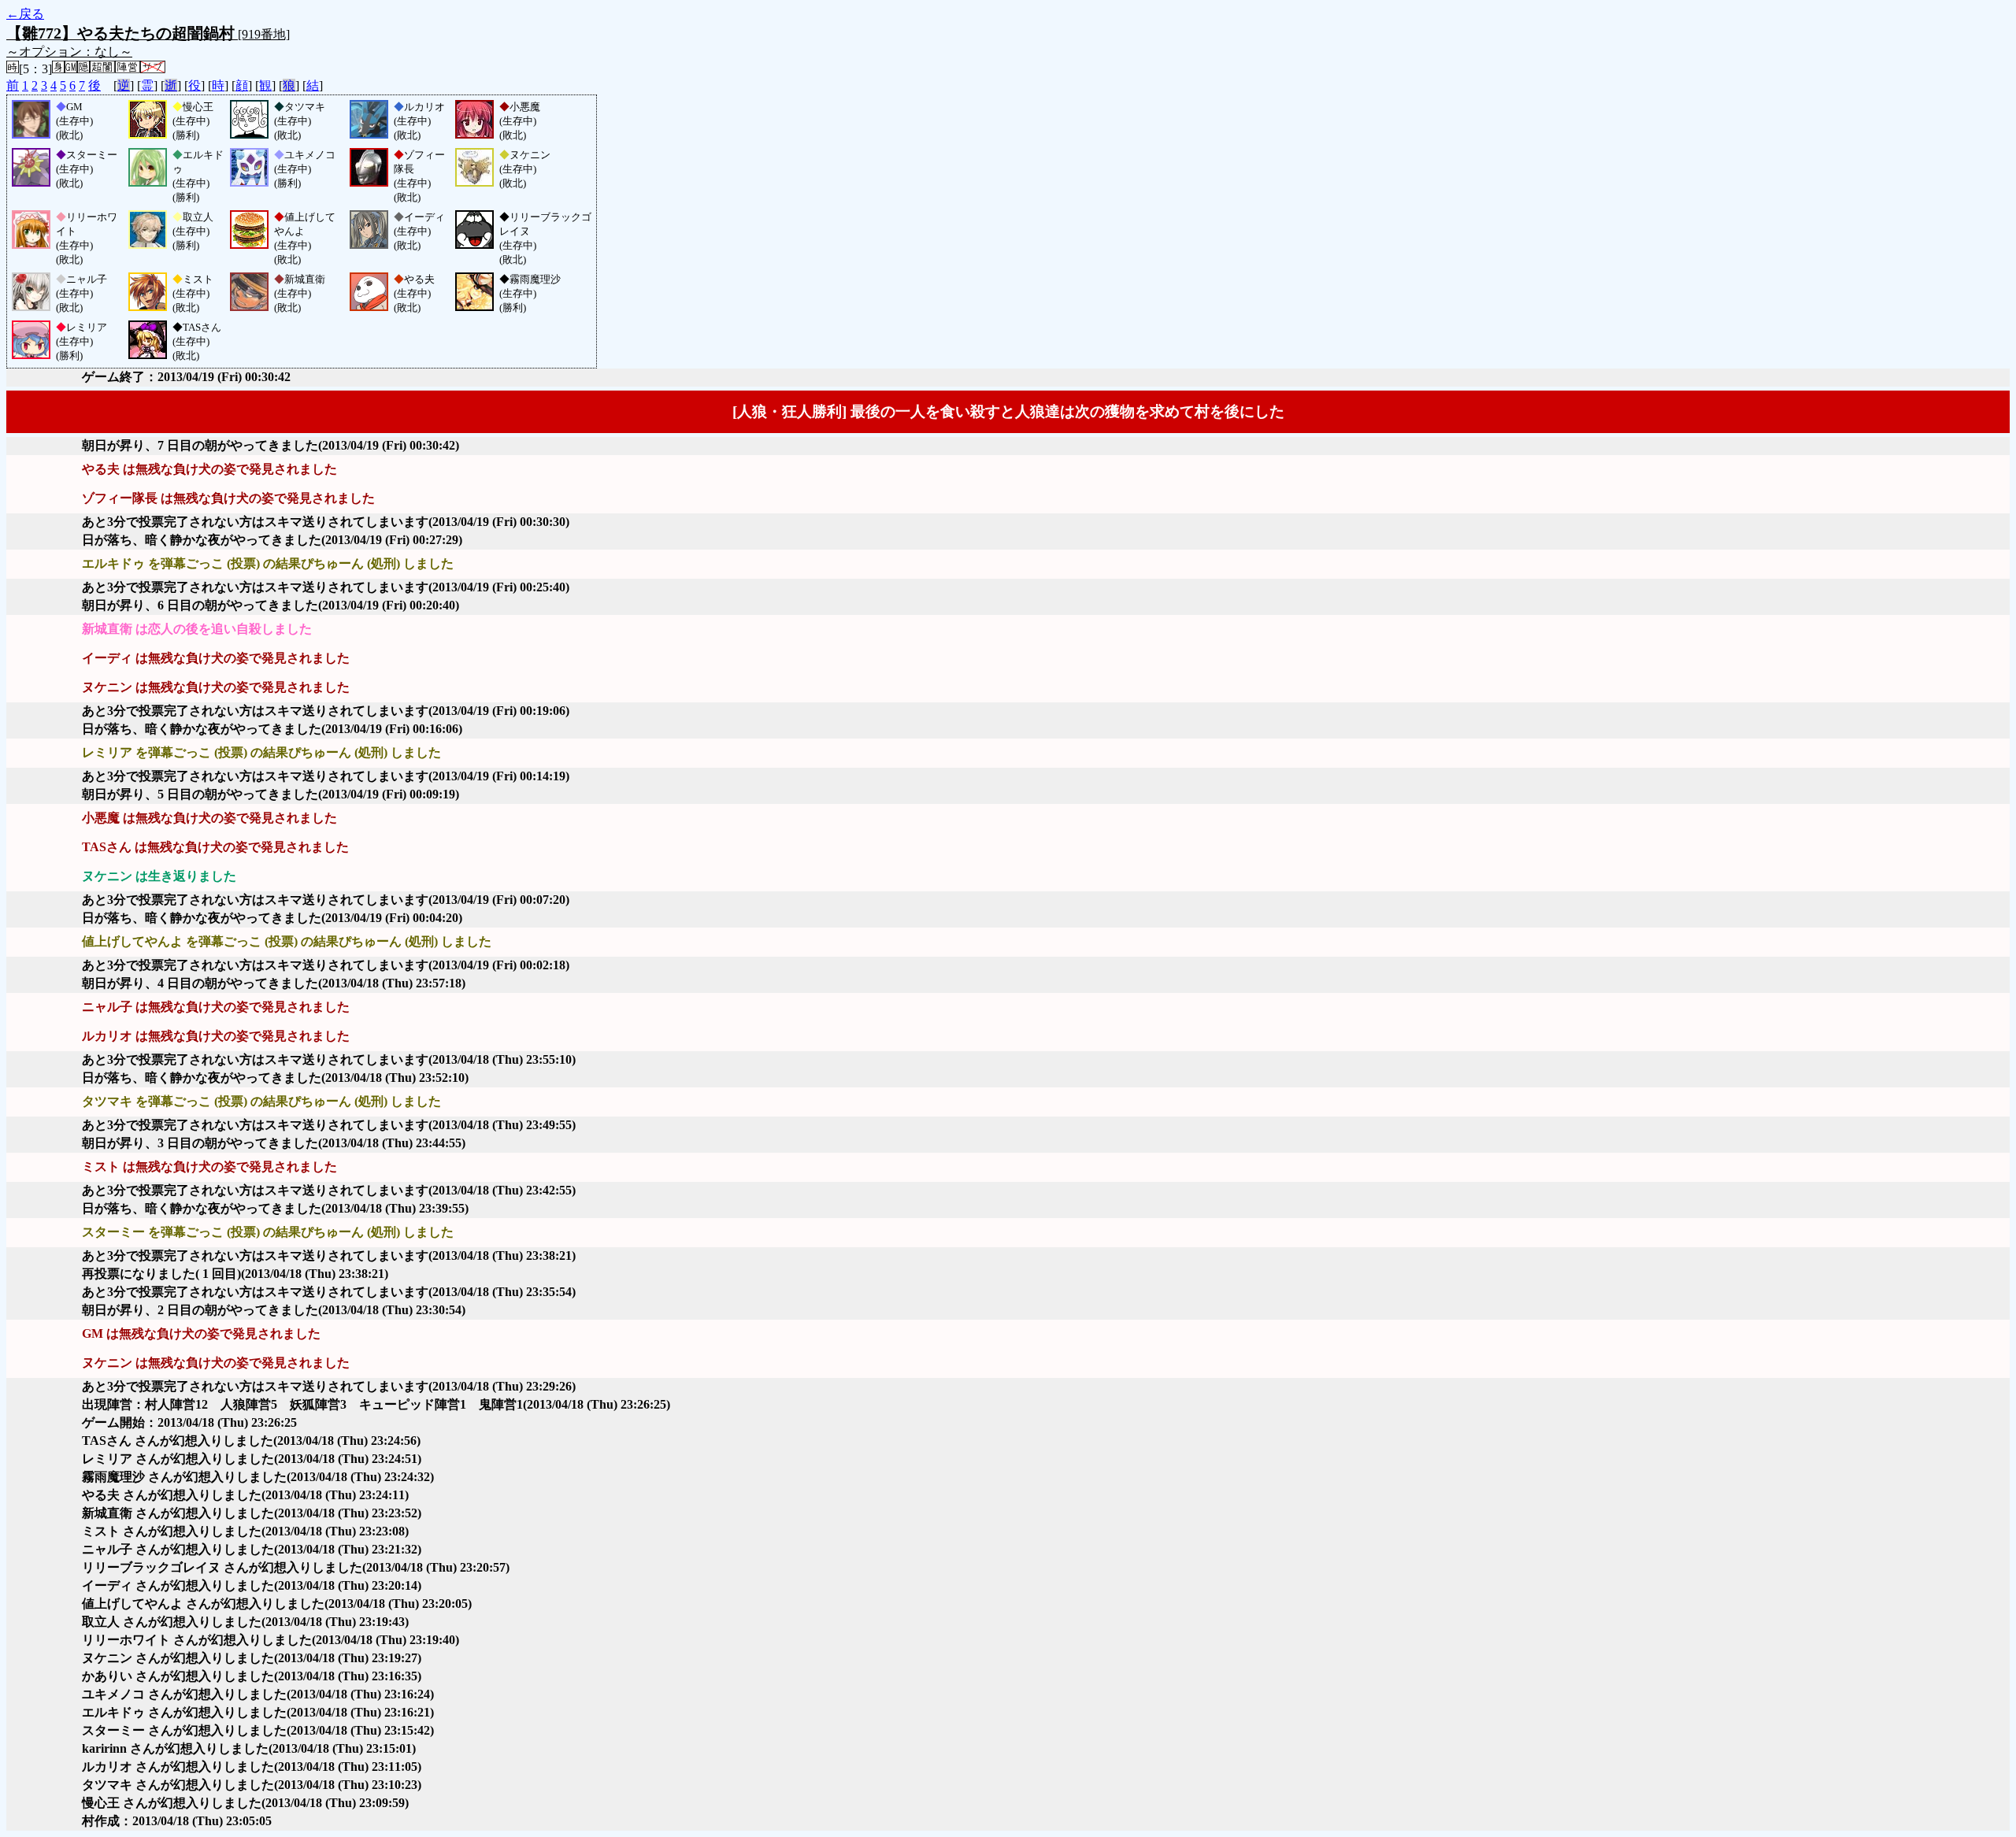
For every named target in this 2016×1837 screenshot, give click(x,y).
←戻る (25, 14)
